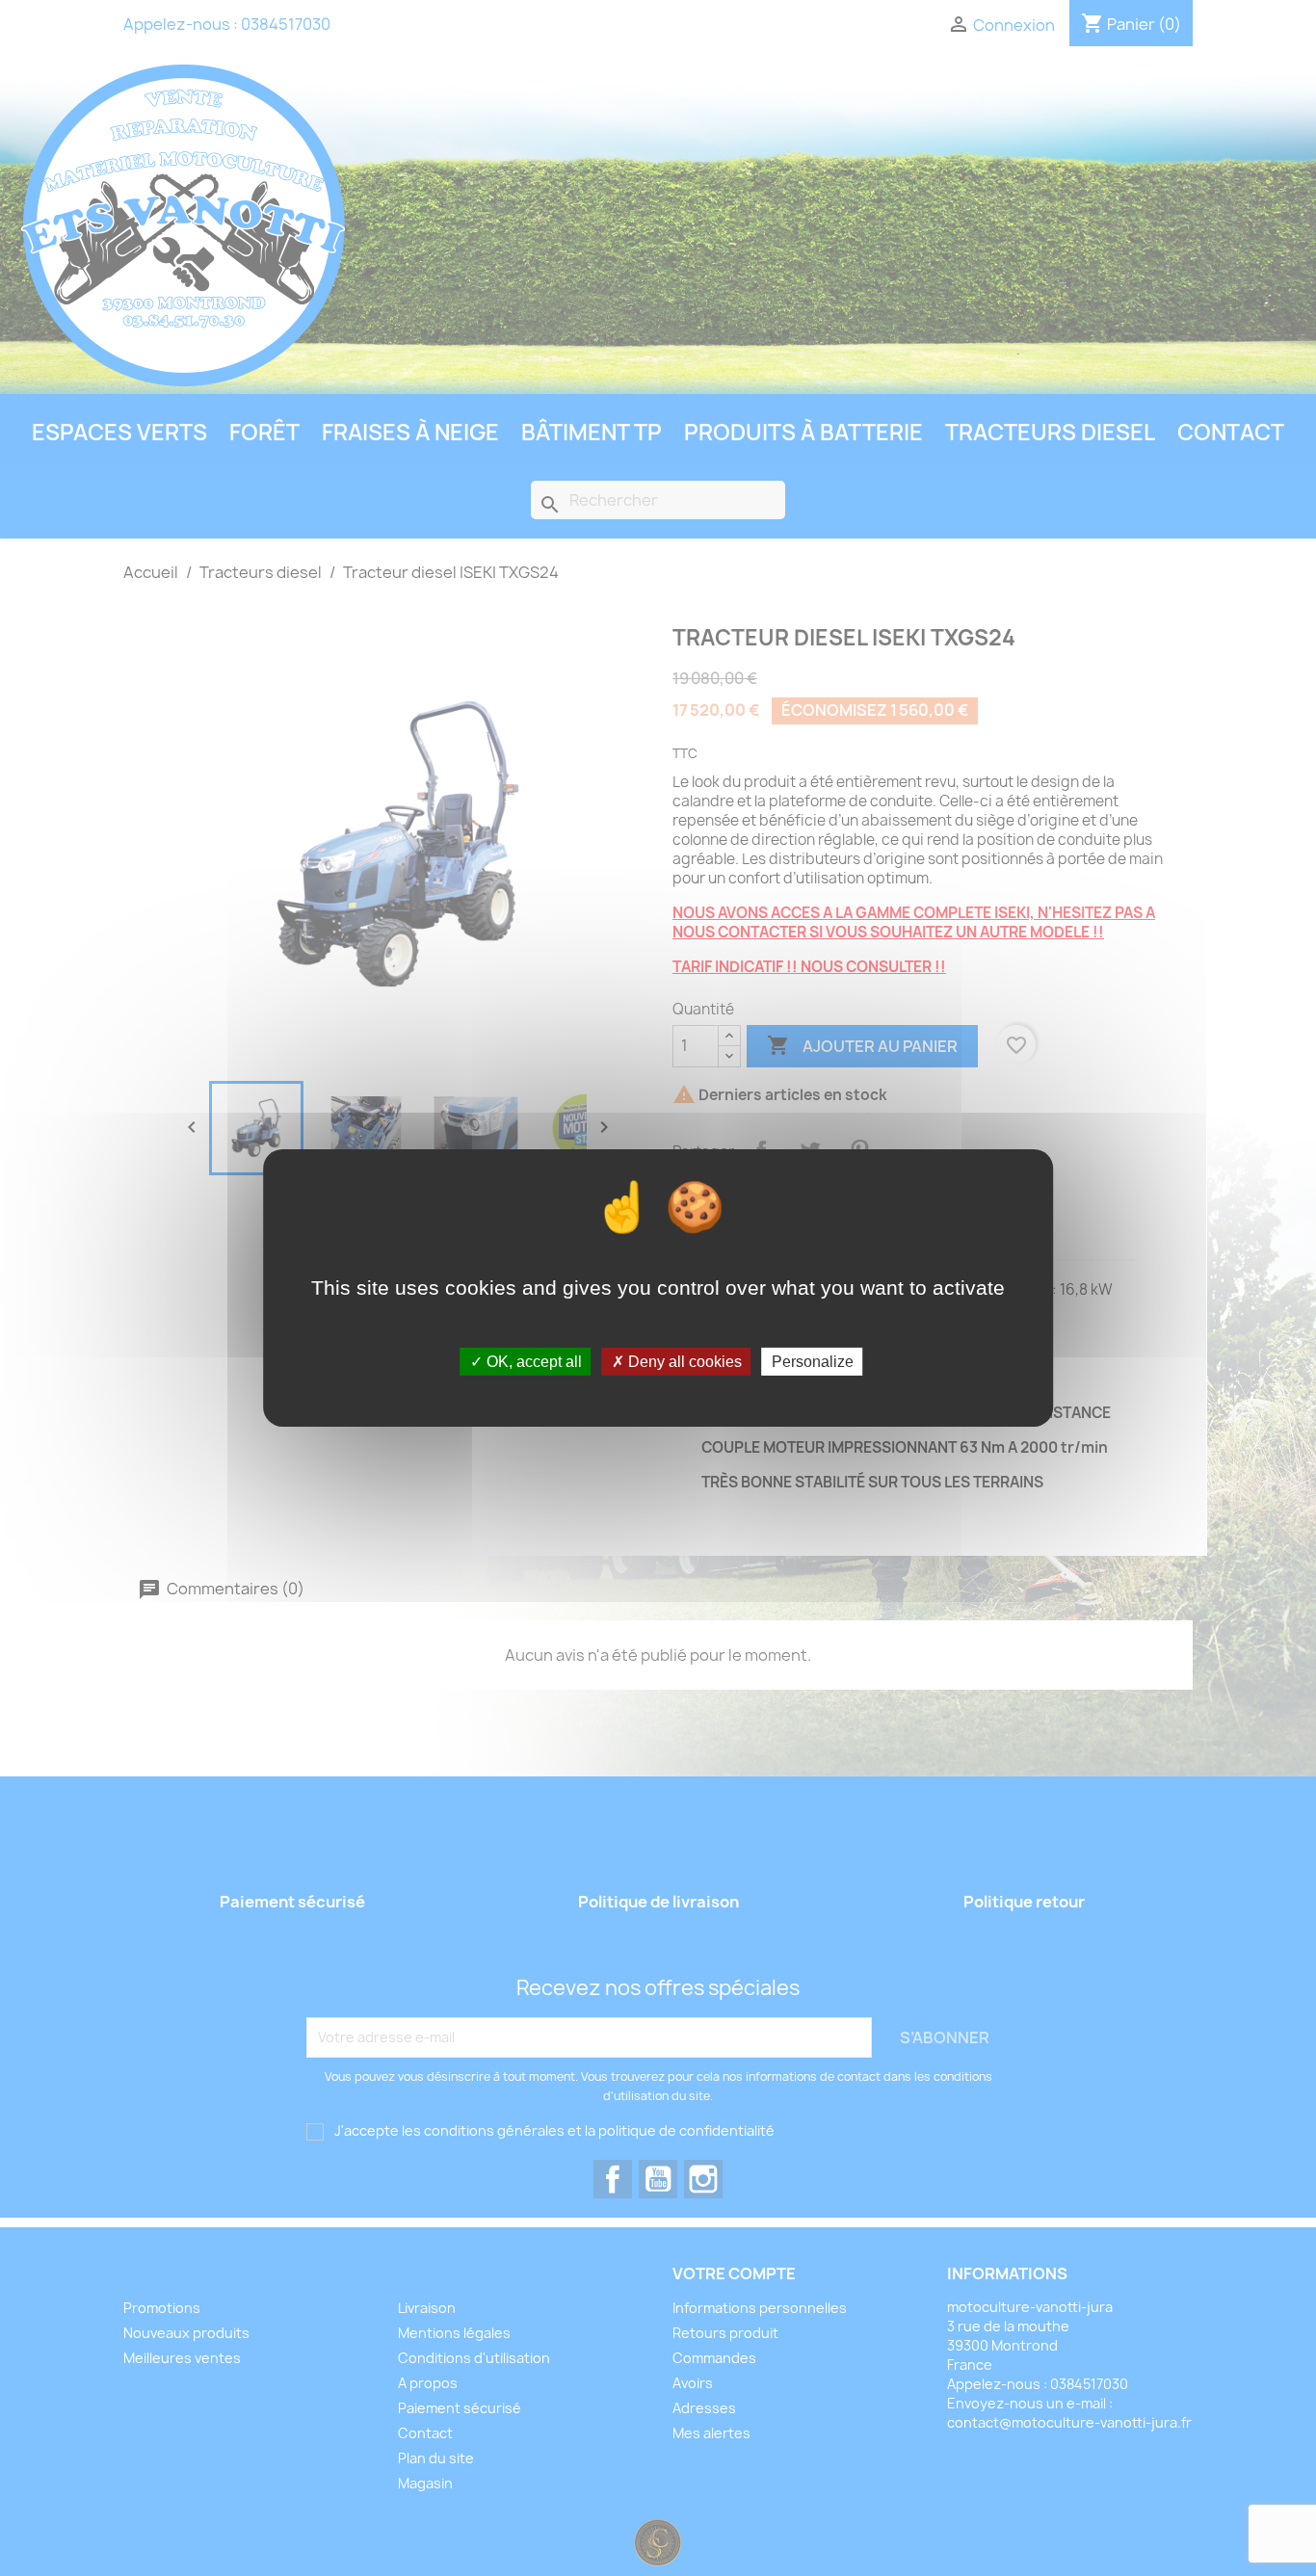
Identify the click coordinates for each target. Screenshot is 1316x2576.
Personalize (813, 1362)
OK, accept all (532, 1362)
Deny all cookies (683, 1362)
